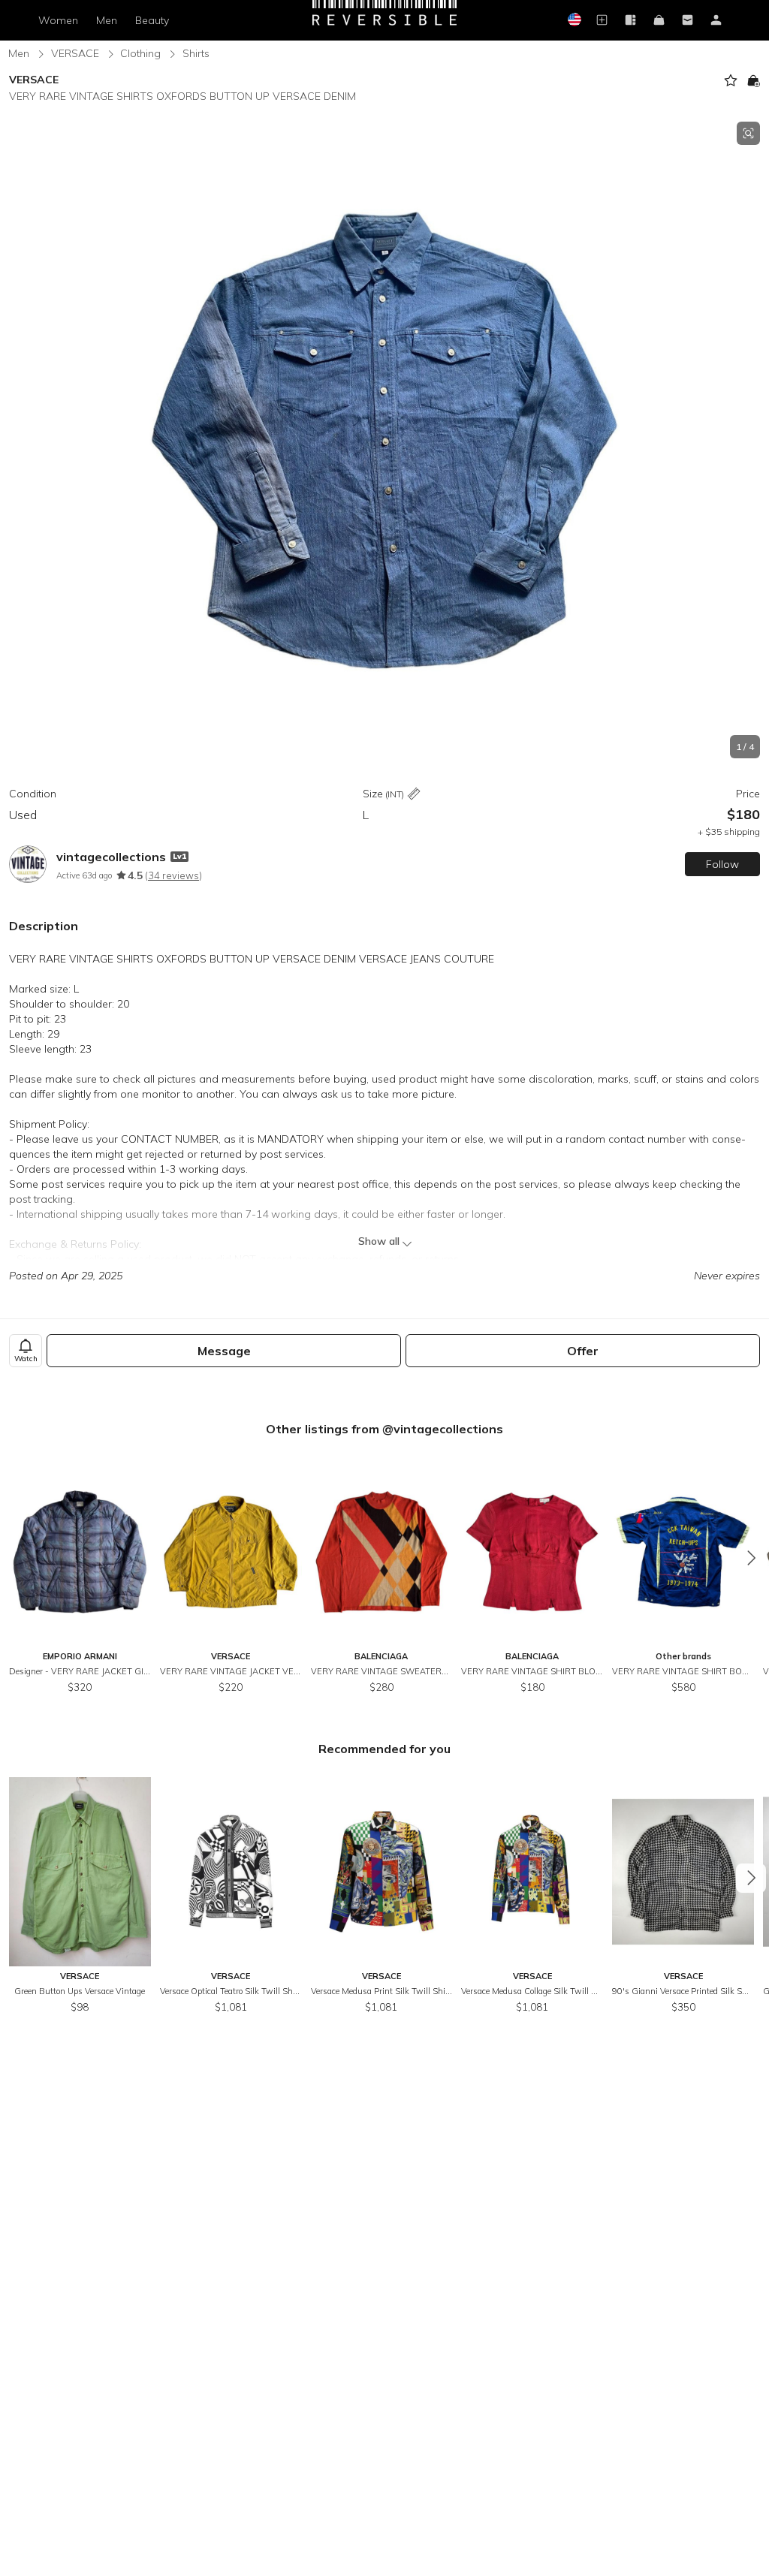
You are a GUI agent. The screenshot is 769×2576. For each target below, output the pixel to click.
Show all (379, 1241)
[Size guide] (414, 795)
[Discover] (631, 21)
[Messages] (688, 21)
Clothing (140, 53)
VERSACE (75, 53)
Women (58, 20)
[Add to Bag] (753, 80)
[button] (384, 440)
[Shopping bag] (659, 21)
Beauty (152, 20)
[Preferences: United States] (574, 21)
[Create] (602, 21)
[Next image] (754, 440)
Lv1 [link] (179, 856)
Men (107, 20)
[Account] (716, 21)
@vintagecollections (443, 1429)
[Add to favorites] (731, 80)
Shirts (196, 53)
